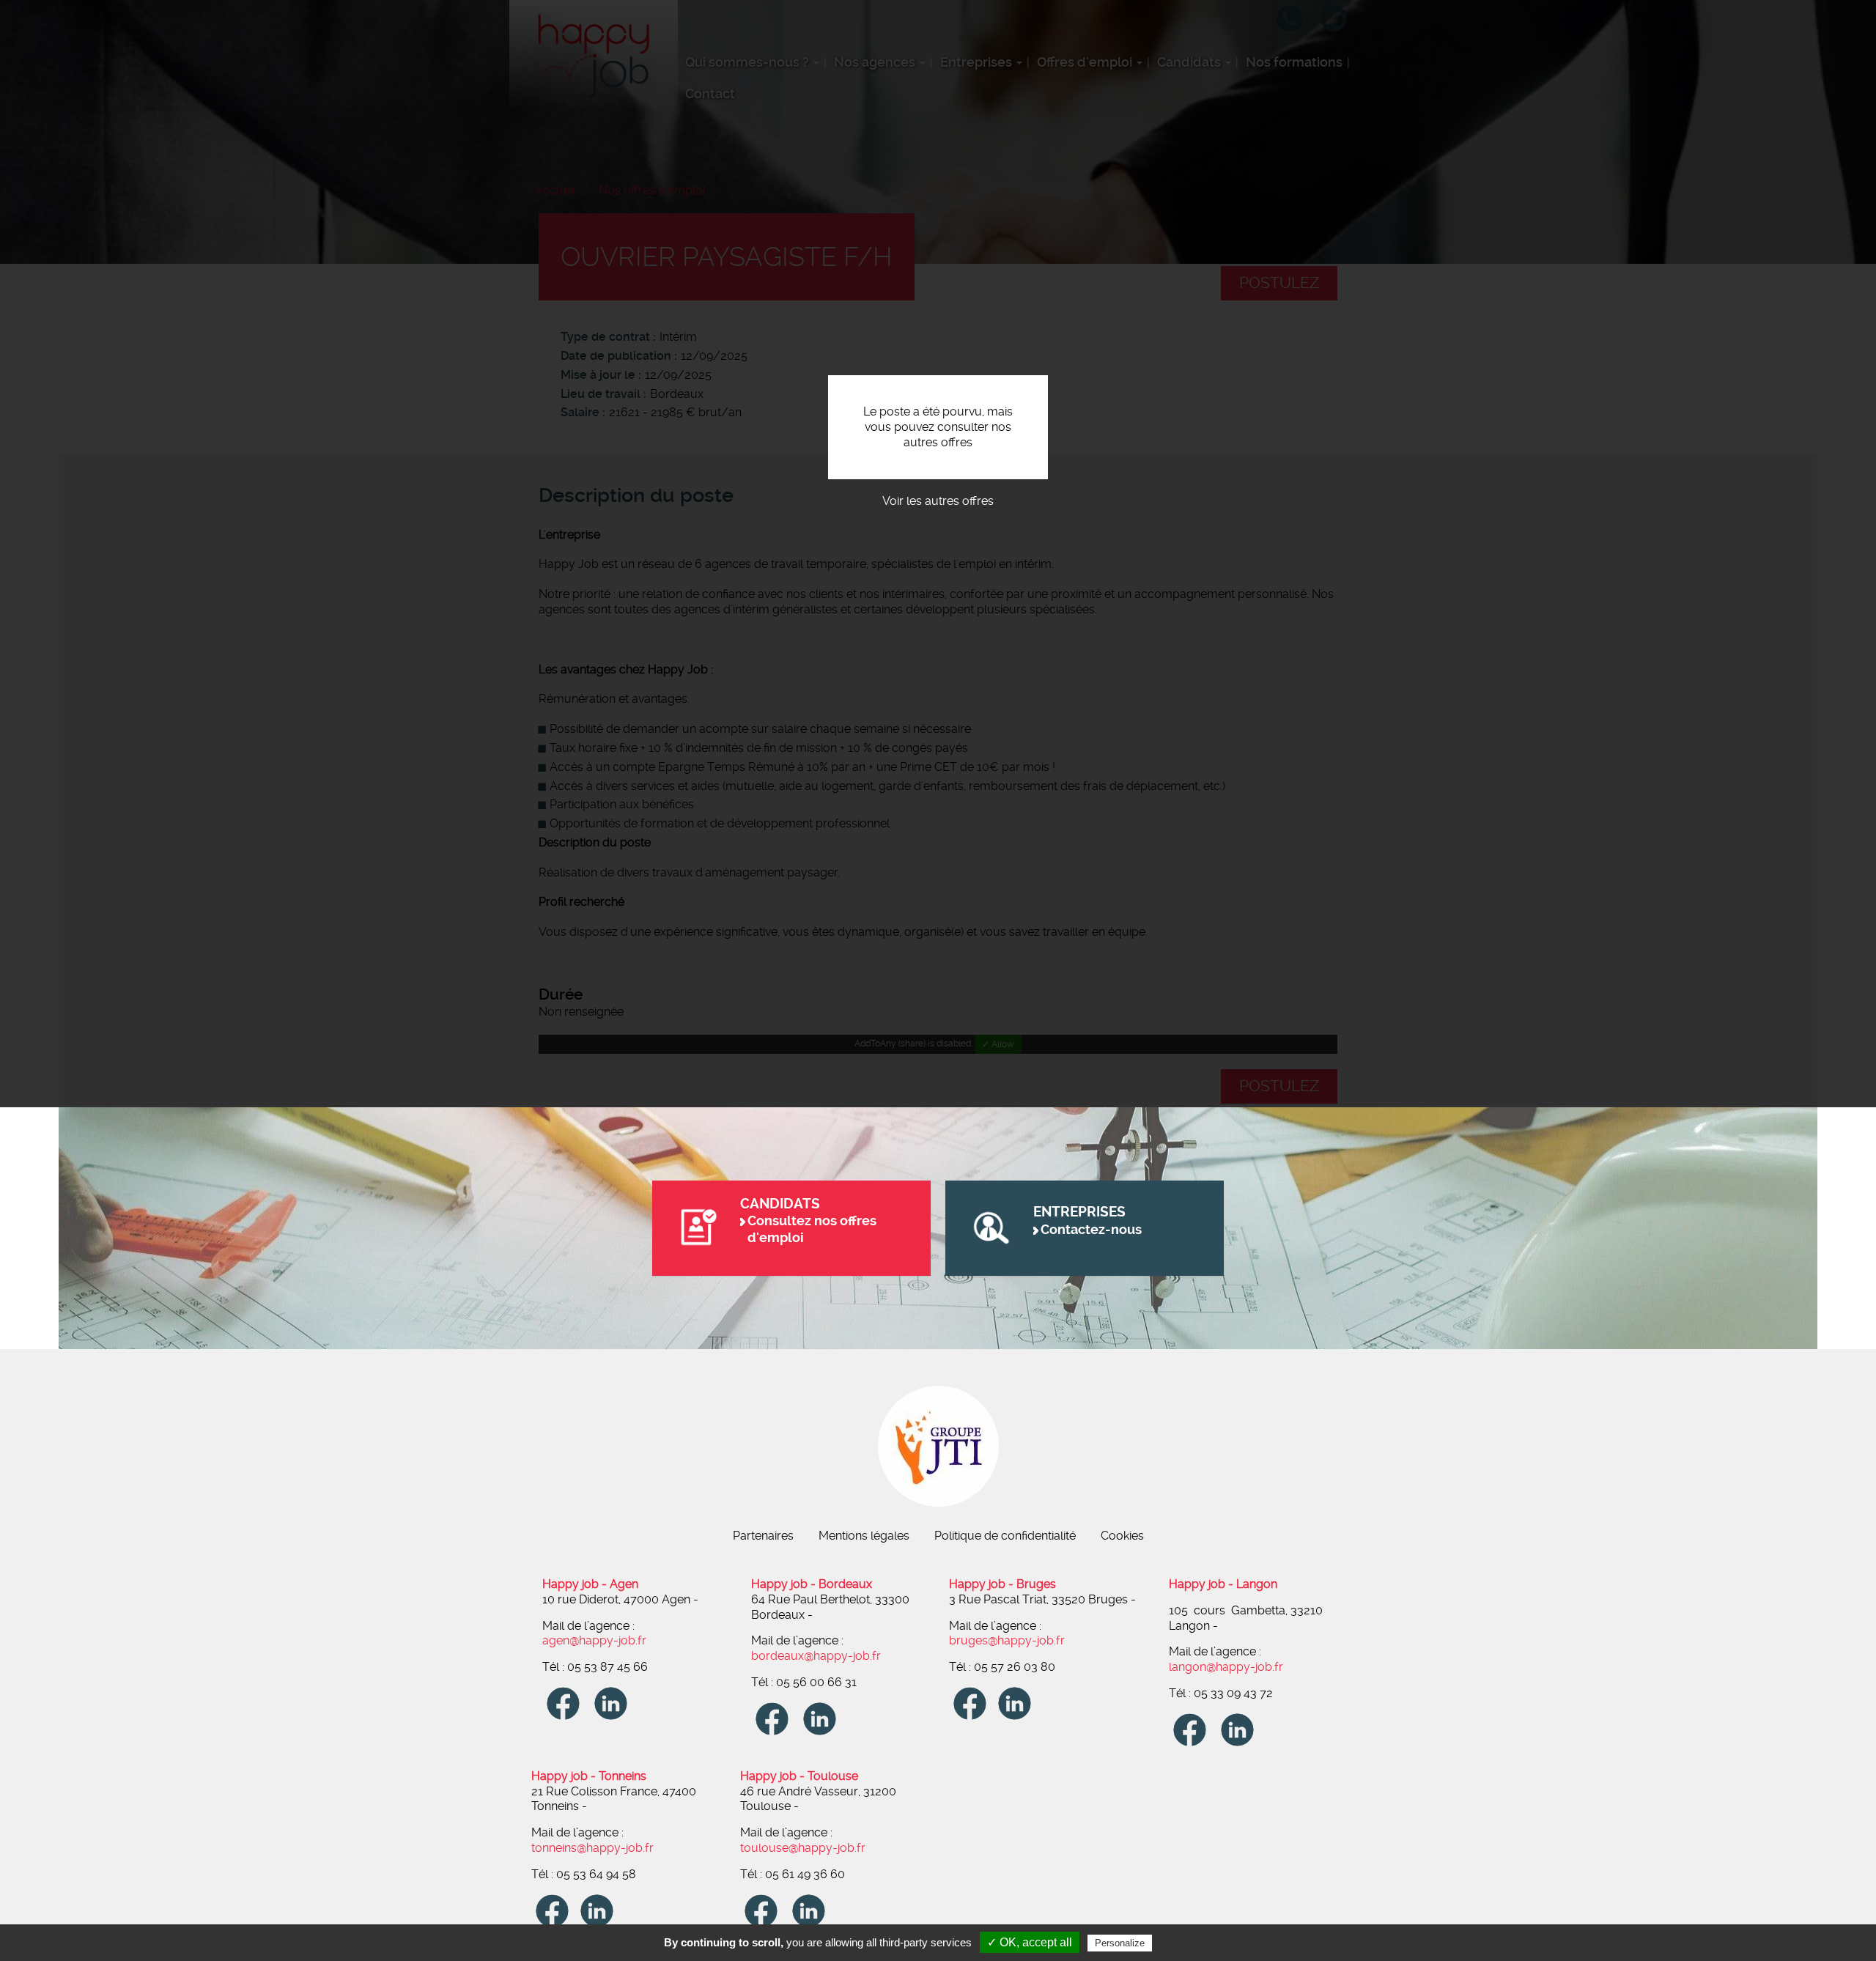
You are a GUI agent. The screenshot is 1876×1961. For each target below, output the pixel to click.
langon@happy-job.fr (1226, 1667)
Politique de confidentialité (1005, 1536)
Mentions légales (864, 1536)
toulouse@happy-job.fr (803, 1848)
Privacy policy (1191, 1943)
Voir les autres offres (938, 501)
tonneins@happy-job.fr (592, 1848)
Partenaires (763, 1536)
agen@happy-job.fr (594, 1640)
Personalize (1120, 1943)
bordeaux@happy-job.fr (816, 1656)
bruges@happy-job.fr (1007, 1640)
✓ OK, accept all (1030, 1942)
